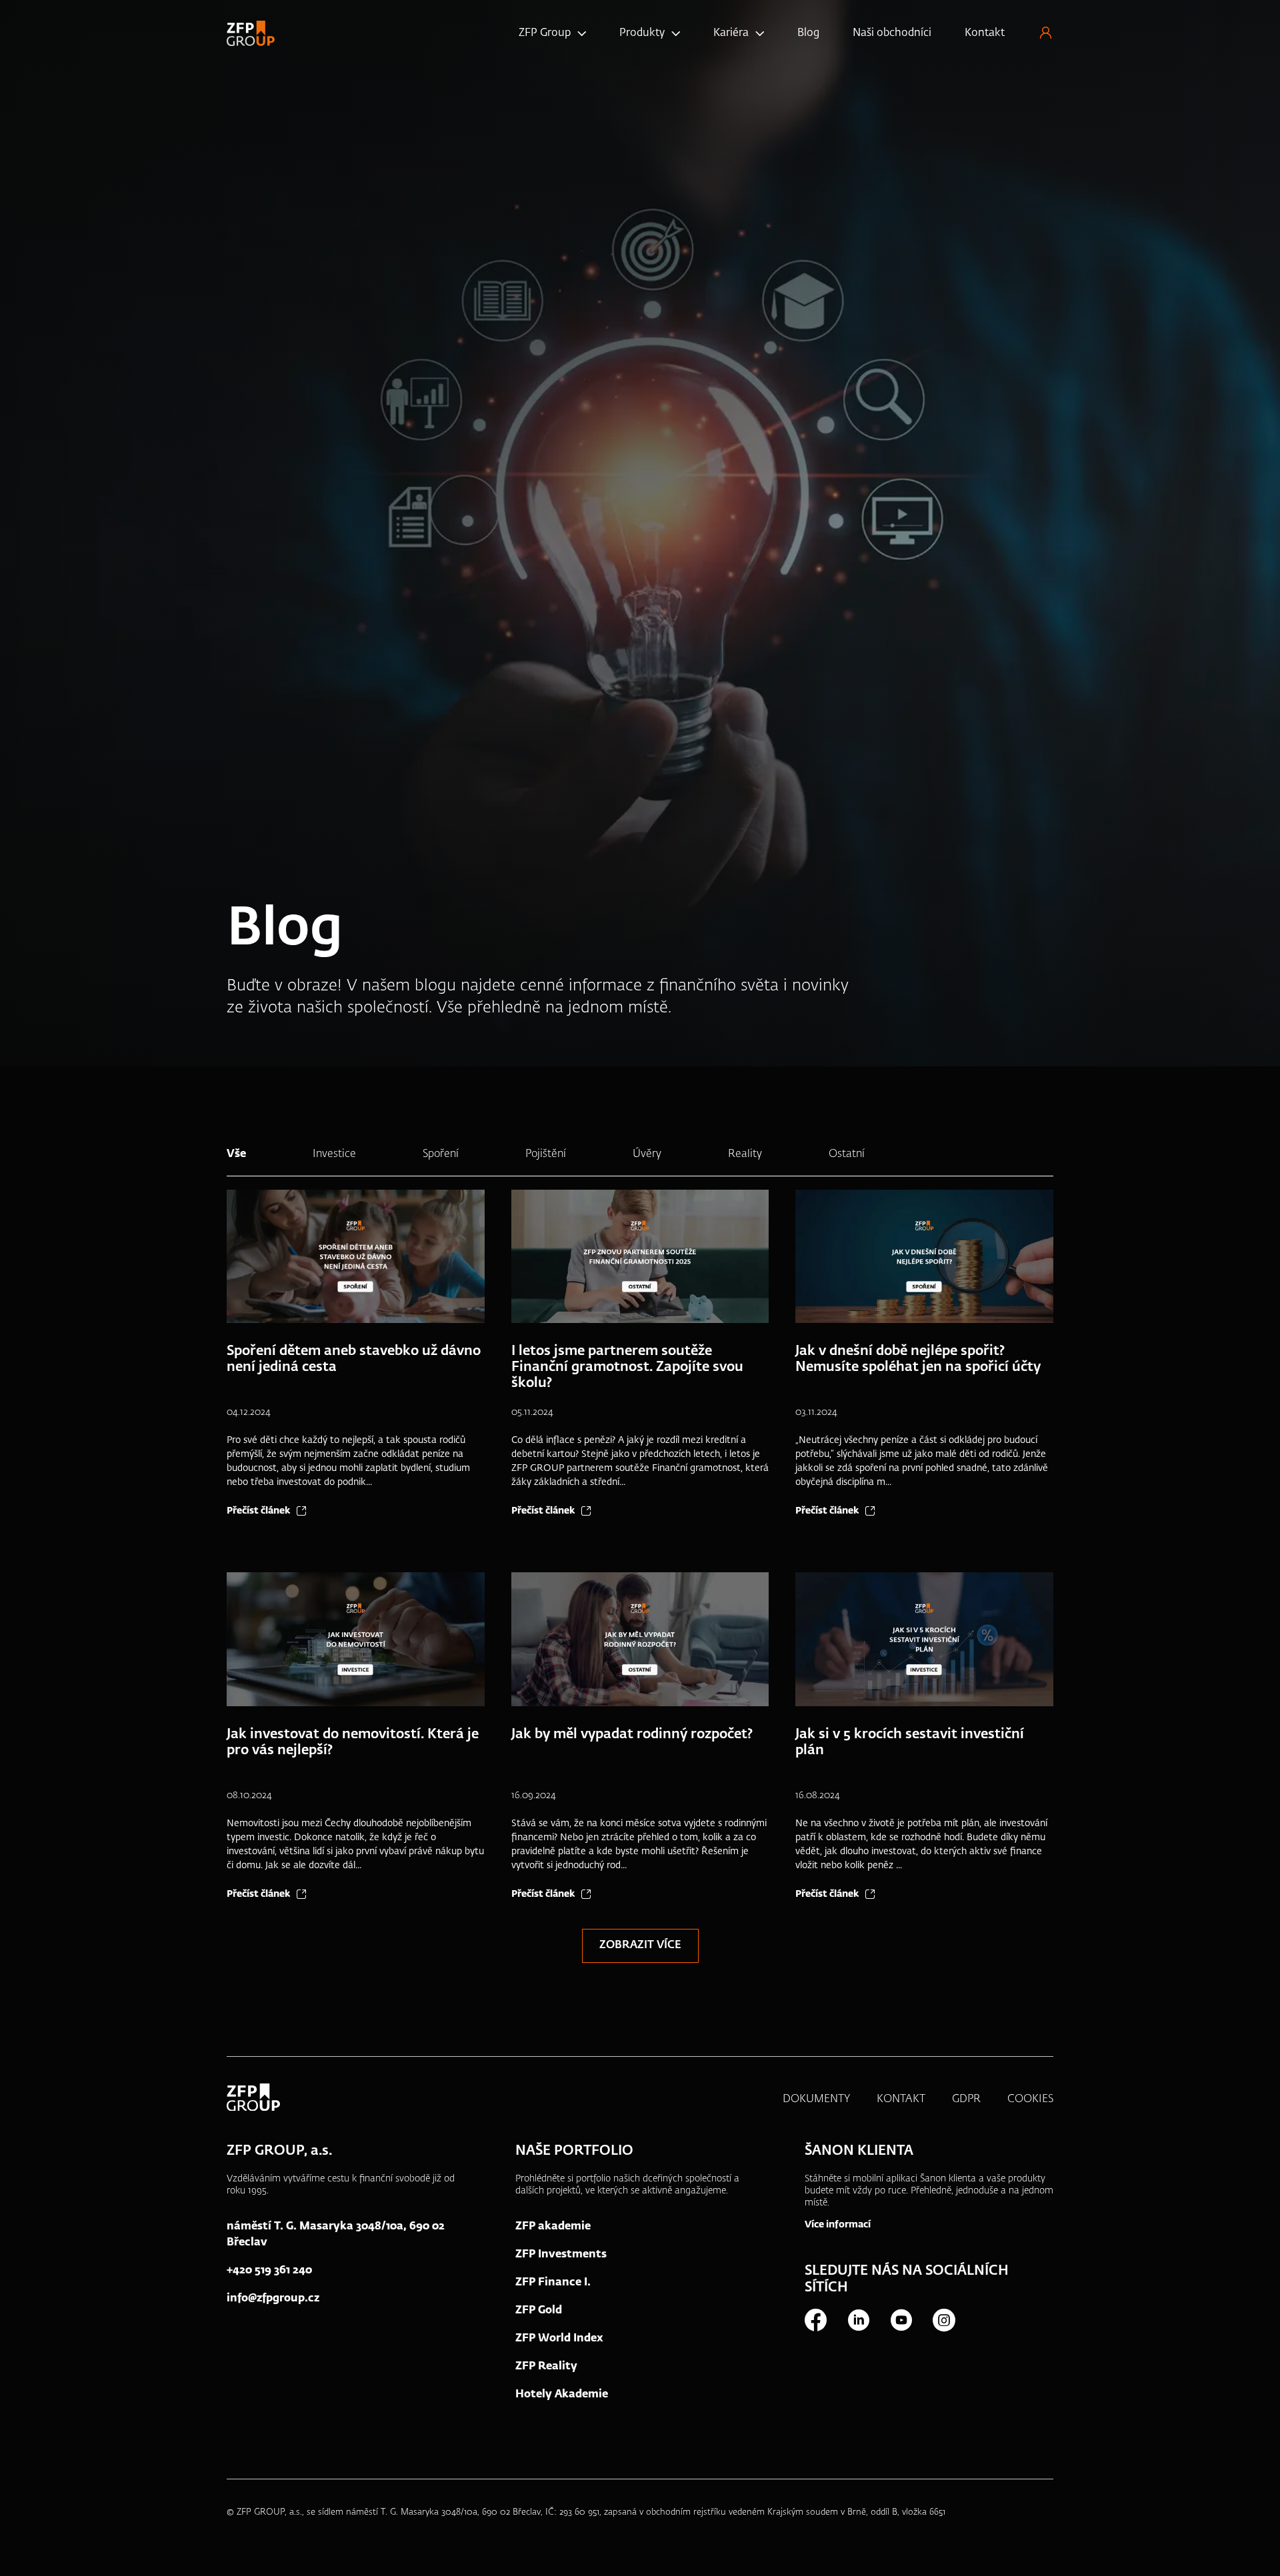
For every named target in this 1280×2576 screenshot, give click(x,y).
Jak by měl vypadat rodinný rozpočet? (632, 1734)
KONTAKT (901, 2099)
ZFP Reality (546, 2367)
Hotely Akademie (562, 2395)
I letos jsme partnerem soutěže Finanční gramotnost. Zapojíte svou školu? (627, 1367)
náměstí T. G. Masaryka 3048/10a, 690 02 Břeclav (336, 2235)
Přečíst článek (258, 1511)
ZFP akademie (553, 2227)
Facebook (815, 2320)
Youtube (901, 2320)
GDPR (966, 2099)
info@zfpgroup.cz (273, 2299)
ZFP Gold (539, 2311)
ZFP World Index (559, 2339)
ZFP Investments (561, 2255)
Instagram (943, 2320)
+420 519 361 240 (269, 2271)
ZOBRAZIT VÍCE (640, 1945)
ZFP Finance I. (553, 2283)
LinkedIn (858, 2320)
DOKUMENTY (816, 2099)
